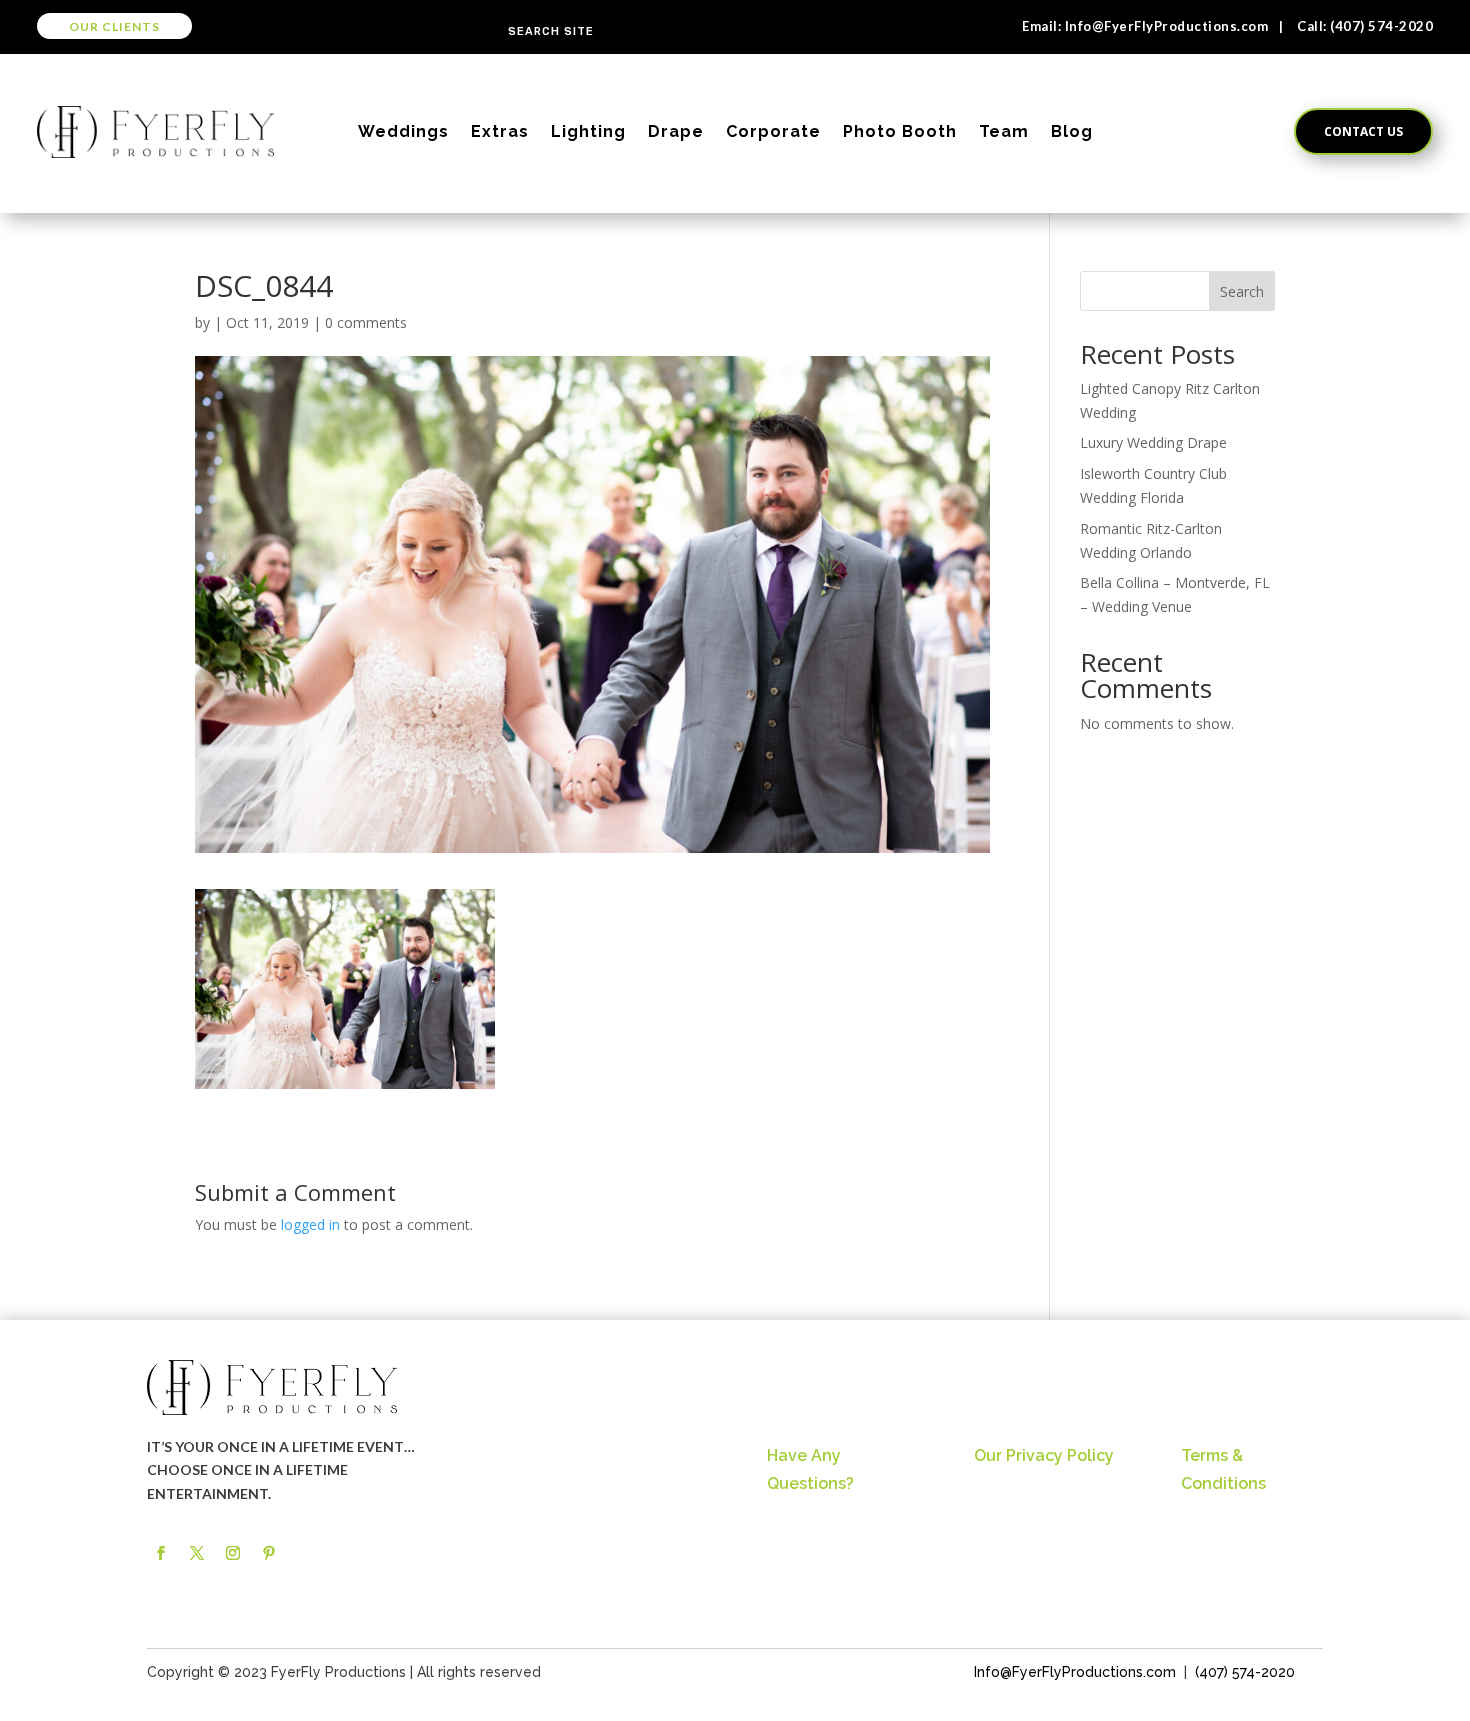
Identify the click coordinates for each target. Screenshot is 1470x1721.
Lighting (588, 131)
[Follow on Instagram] (233, 1553)
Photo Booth (900, 131)
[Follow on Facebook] (161, 1553)
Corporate (773, 131)
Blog (1072, 131)
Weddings (403, 131)
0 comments (366, 322)
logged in (310, 1224)
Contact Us (1363, 131)
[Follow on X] (197, 1553)
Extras (500, 131)
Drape (676, 131)
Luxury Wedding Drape (1153, 442)
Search (1242, 291)
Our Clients (114, 26)
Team (1004, 131)
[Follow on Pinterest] (269, 1553)
